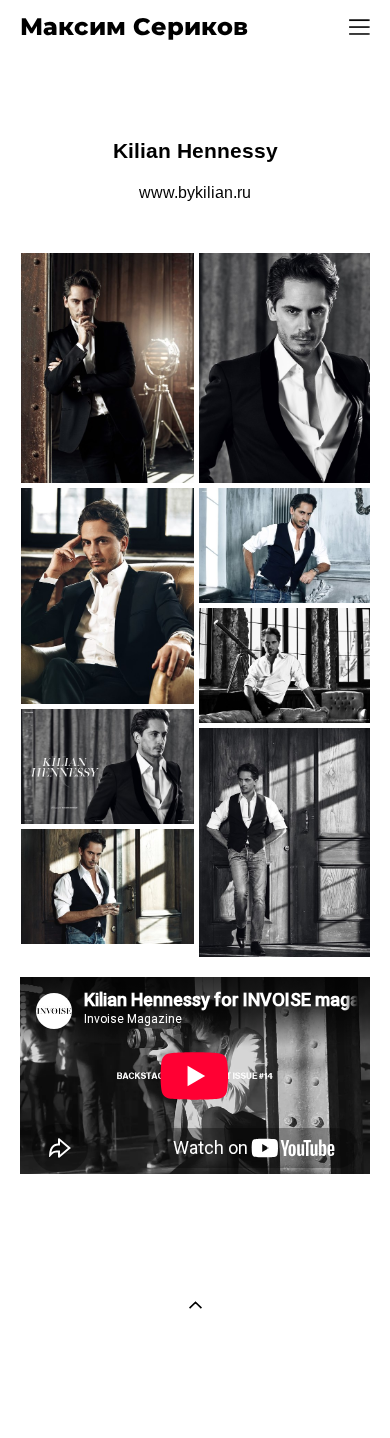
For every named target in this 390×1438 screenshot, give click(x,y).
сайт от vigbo (195, 1391)
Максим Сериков (134, 27)
